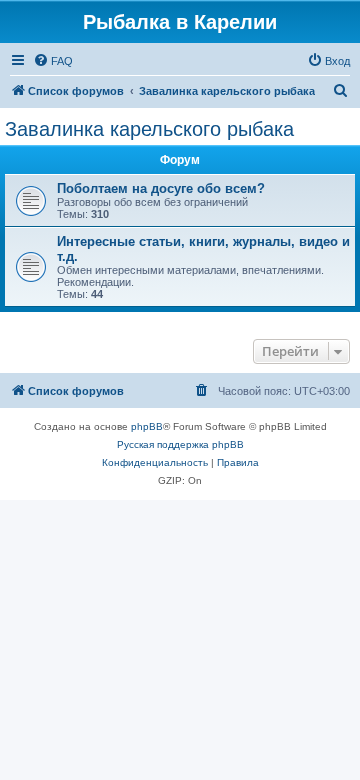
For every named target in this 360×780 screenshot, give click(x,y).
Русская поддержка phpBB (180, 444)
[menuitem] (53, 61)
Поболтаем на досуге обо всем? (161, 188)
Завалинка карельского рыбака (149, 129)
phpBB (147, 426)
